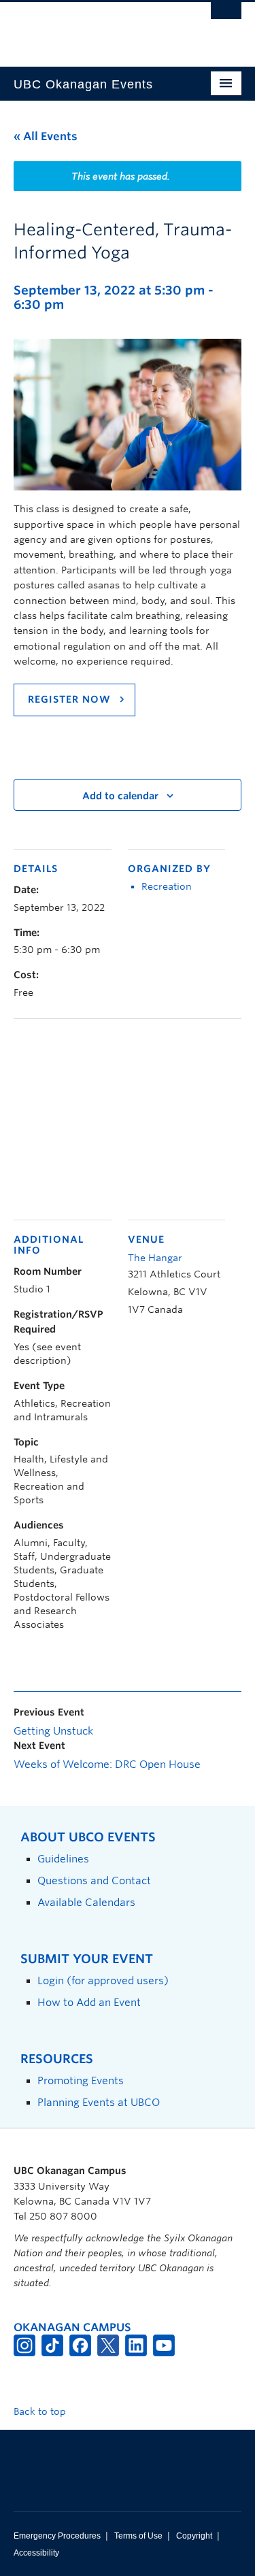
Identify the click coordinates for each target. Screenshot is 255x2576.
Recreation (167, 886)
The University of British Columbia (93, 28)
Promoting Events (81, 2080)
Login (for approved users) (103, 1980)
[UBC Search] (226, 17)
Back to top (41, 2411)
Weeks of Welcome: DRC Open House (107, 1764)
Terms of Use (138, 2536)
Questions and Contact (94, 1880)
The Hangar (155, 1258)
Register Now (71, 699)
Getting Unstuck (53, 1731)
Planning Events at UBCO (99, 2102)
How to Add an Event (89, 2002)
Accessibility (36, 2553)
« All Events (46, 136)
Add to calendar (120, 796)
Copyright (194, 2536)
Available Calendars (86, 1902)
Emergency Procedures (57, 2536)
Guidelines (63, 1859)
